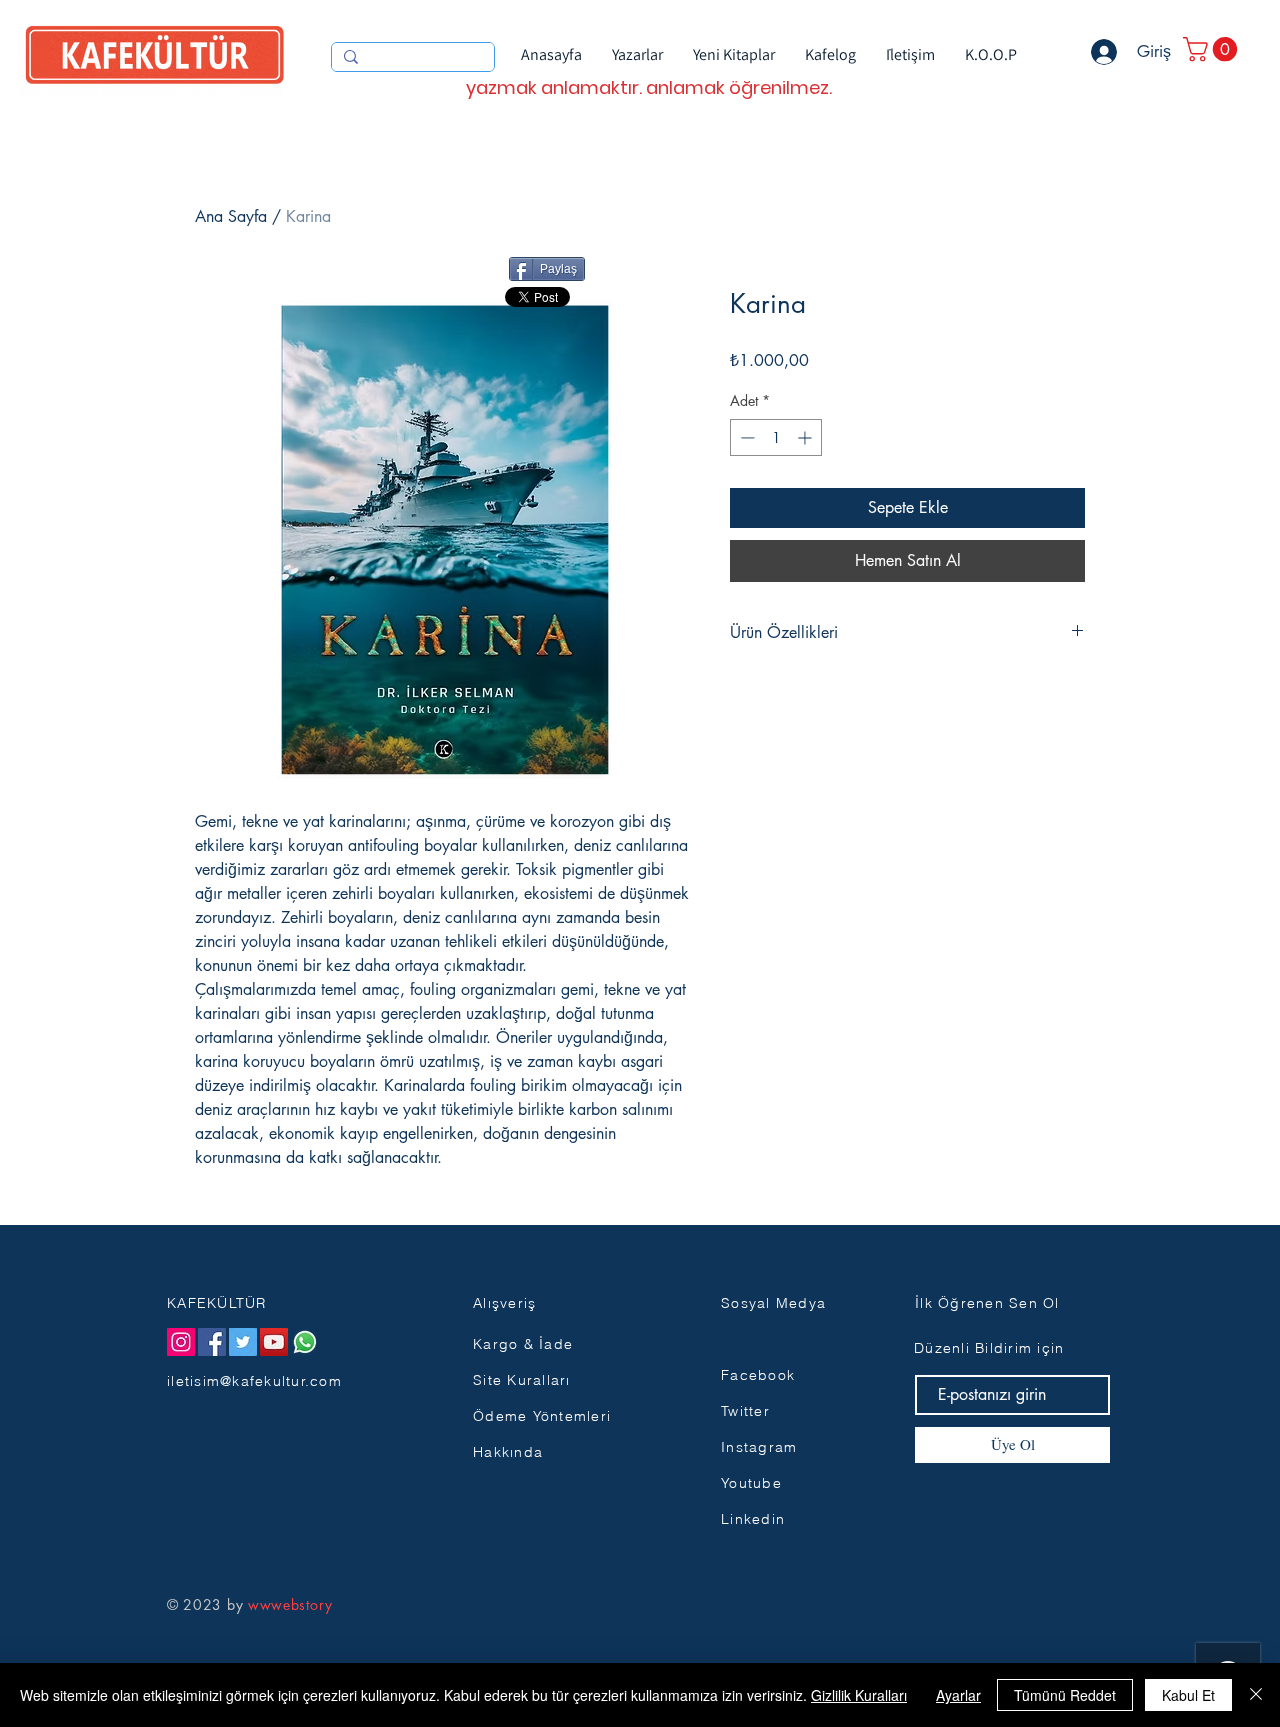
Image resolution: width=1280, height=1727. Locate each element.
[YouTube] (274, 1342)
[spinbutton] (776, 437)
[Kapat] (1256, 1695)
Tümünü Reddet (1065, 1695)
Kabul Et (1188, 1695)
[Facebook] (212, 1342)
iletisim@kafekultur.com (254, 1381)
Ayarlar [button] (958, 1695)
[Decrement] (745, 437)
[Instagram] (181, 1342)
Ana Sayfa (231, 216)
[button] (1213, 49)
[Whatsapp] (305, 1342)
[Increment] (806, 437)
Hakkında (508, 1452)
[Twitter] (243, 1342)
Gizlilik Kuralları (859, 1695)
